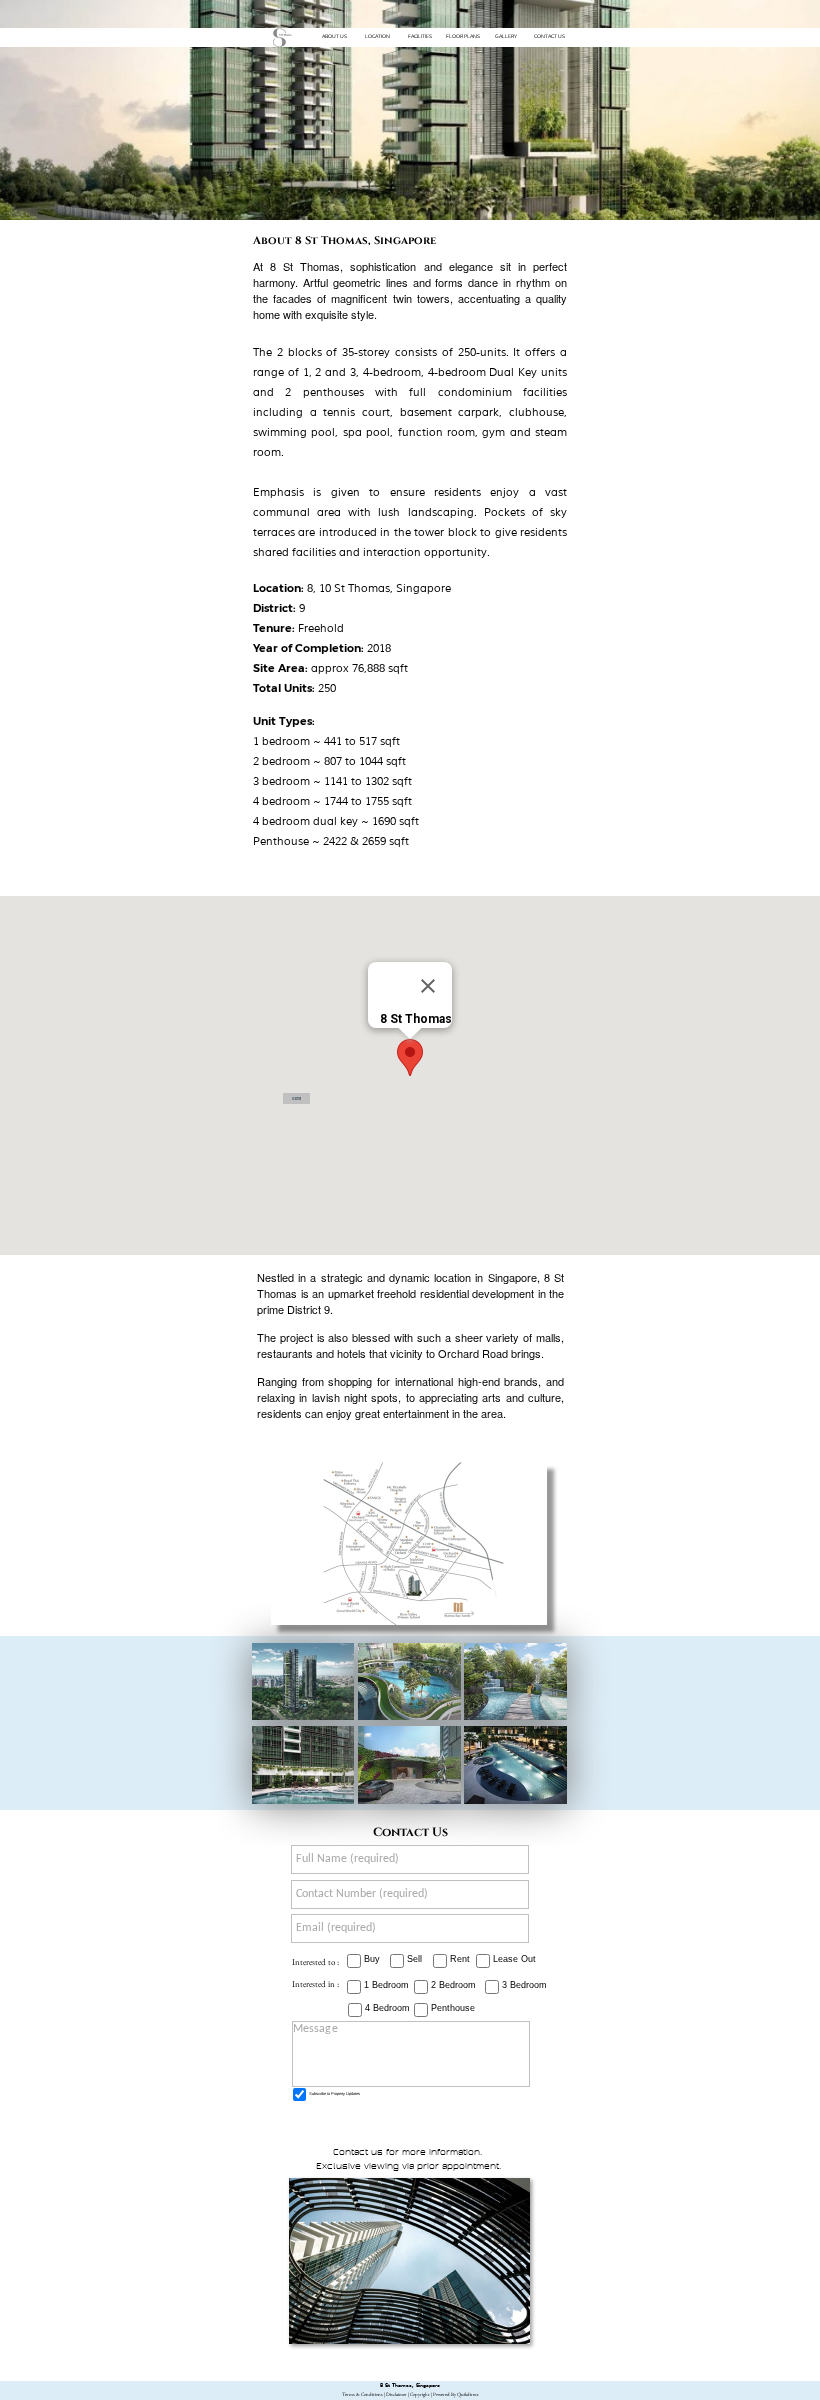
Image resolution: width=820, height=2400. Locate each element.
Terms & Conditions (362, 2394)
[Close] (428, 986)
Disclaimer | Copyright (408, 2394)
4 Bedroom (387, 2008)
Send (296, 1098)
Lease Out (514, 1959)
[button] (410, 1057)
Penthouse (453, 2008)
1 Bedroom (386, 1985)
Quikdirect (468, 2394)
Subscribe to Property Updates (334, 2093)
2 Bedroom (453, 1985)
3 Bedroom (524, 1985)
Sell (414, 1959)
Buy (372, 1959)
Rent (460, 1959)
